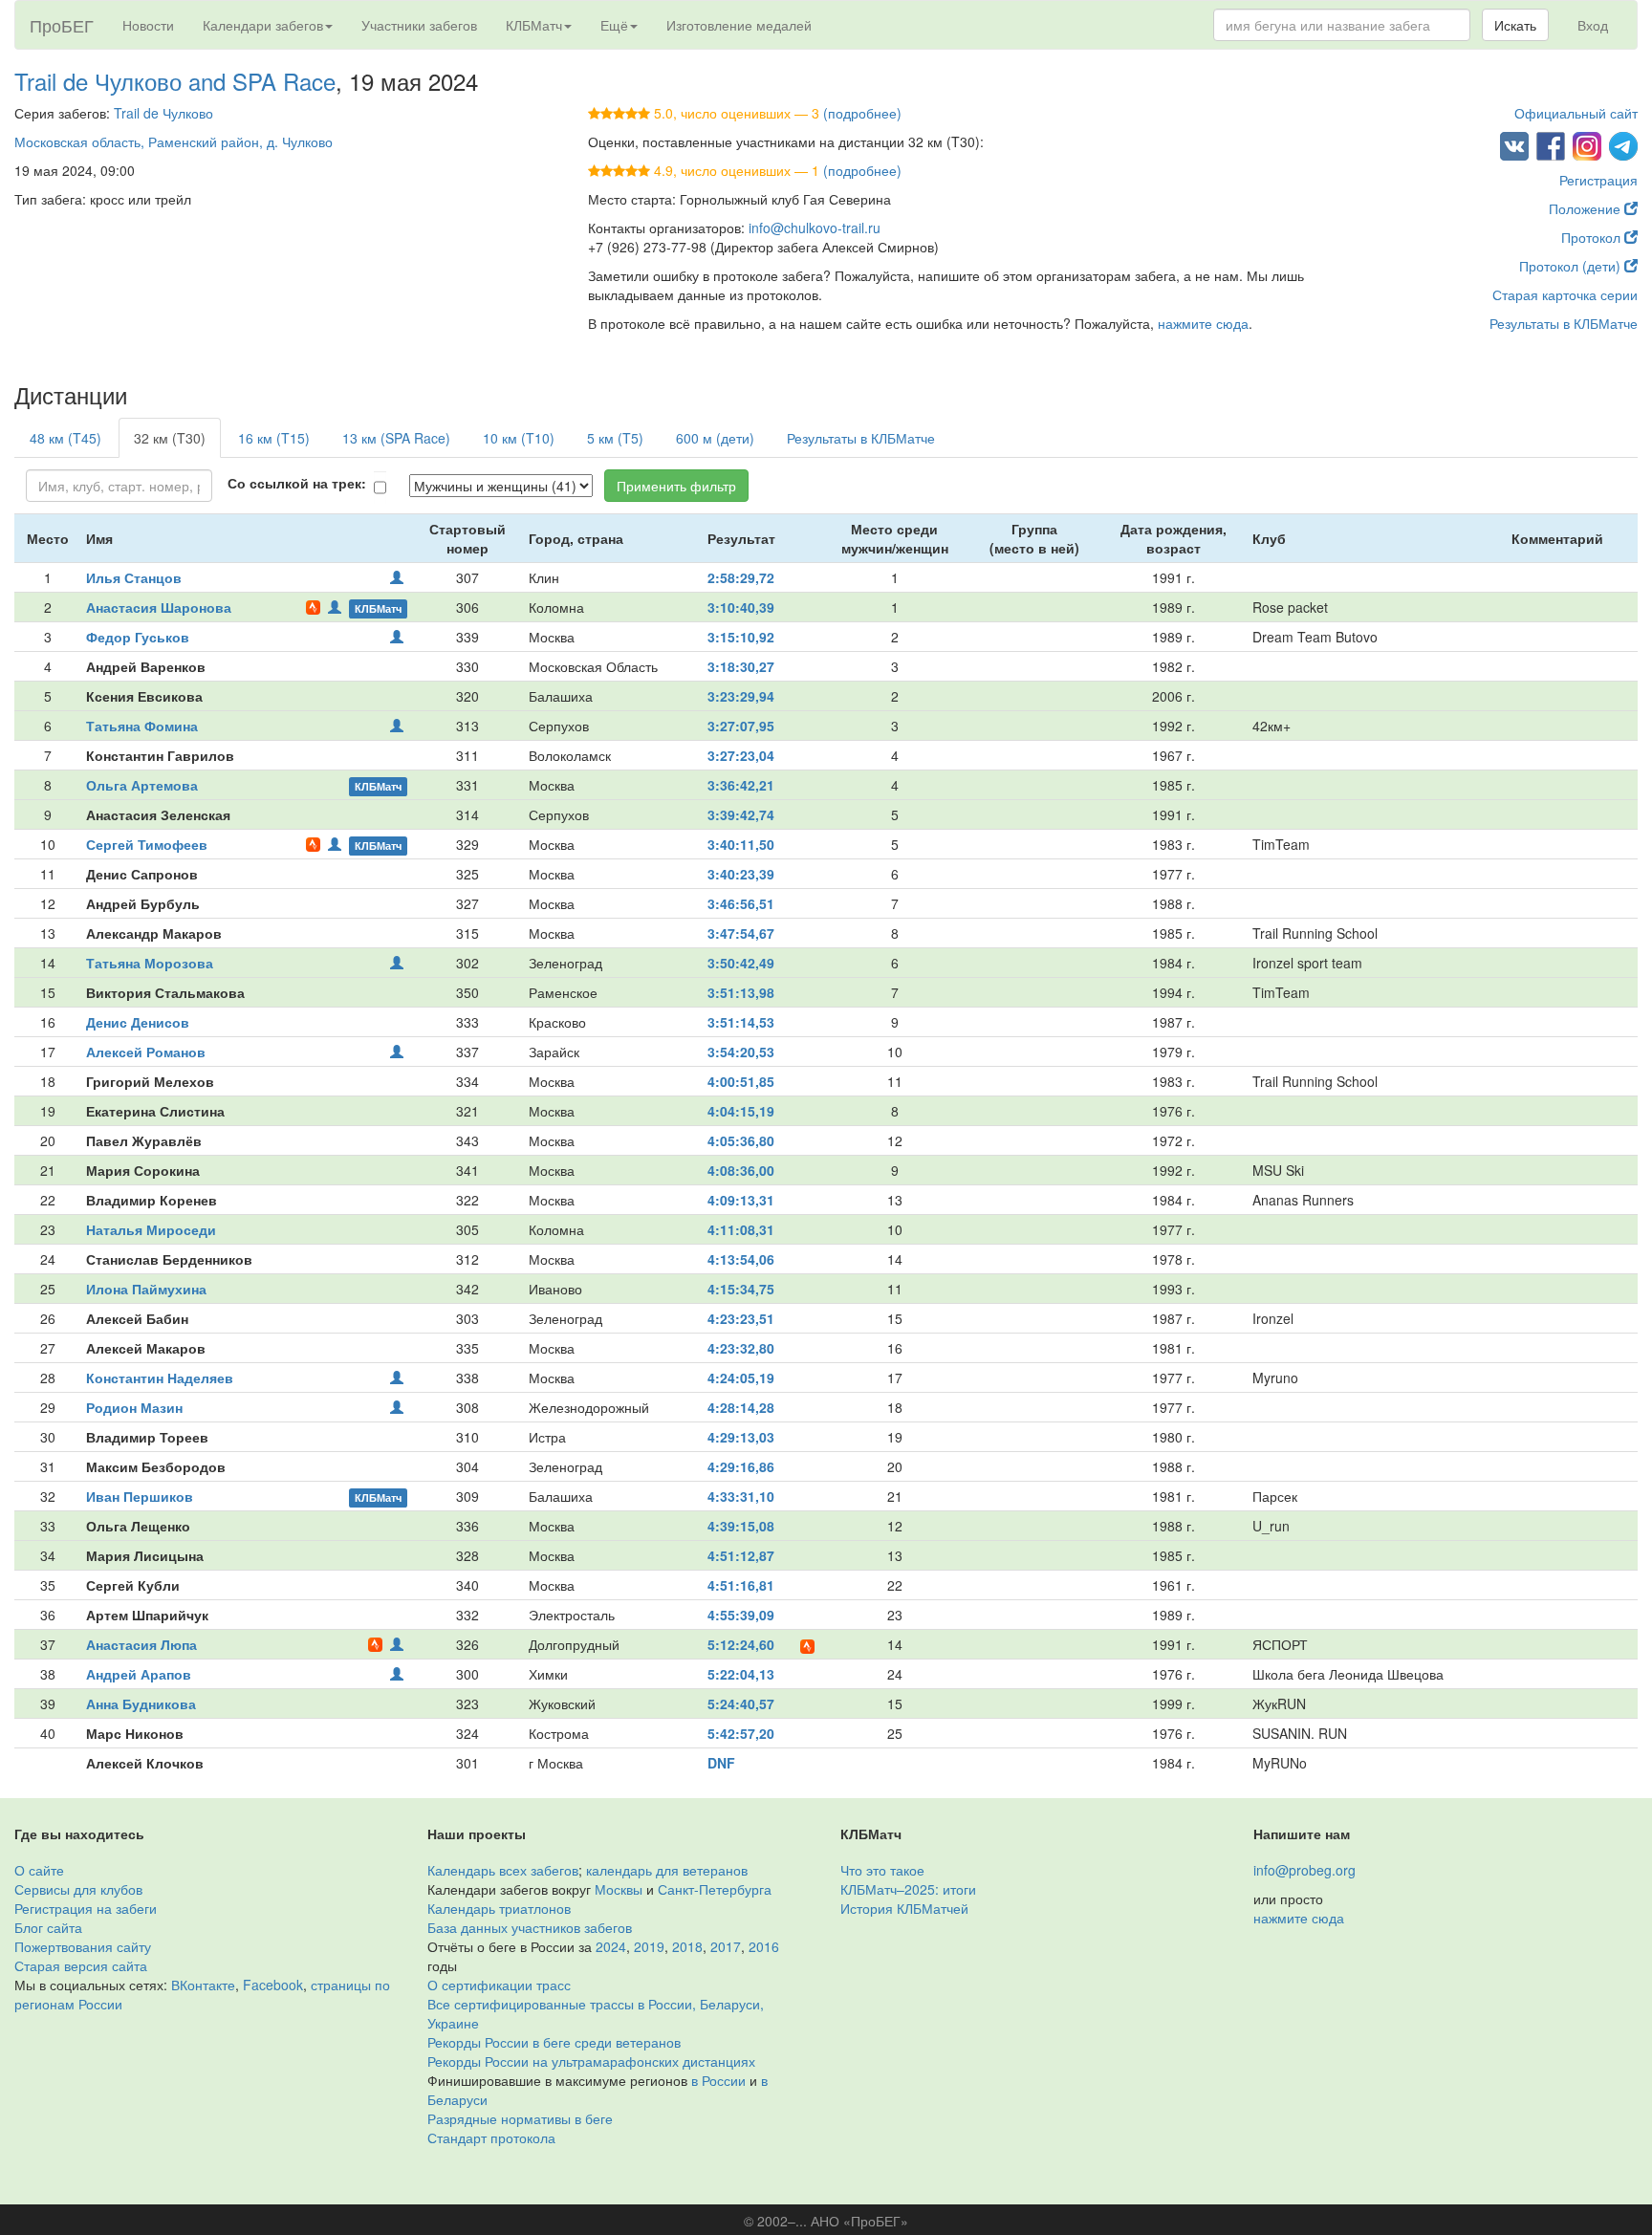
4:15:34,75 (741, 1289)
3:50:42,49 (741, 963)
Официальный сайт (1576, 113)
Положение (1587, 208)
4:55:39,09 (741, 1615)
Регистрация (1598, 180)
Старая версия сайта (81, 1965)
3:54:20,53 (741, 1052)
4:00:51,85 (741, 1081)
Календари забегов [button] (263, 25)
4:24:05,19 (741, 1378)
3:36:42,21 (741, 785)
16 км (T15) (274, 438)
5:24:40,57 (741, 1703)
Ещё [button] (614, 25)
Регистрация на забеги (86, 1908)
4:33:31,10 (741, 1496)
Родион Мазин (134, 1407)
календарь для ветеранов (667, 1870)
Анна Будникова (141, 1703)
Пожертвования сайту (83, 1946)
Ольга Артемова (142, 785)
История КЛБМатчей (904, 1908)
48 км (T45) (65, 438)
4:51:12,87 (741, 1555)
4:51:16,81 (741, 1585)
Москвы (619, 1889)
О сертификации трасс (499, 1985)
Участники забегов (419, 25)
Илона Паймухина (146, 1289)
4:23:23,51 (741, 1318)
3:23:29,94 (741, 696)
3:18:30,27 (741, 666)
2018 (687, 1946)
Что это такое (882, 1870)
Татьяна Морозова (150, 963)
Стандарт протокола (491, 2137)
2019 (649, 1946)
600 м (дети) (715, 438)
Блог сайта (48, 1927)
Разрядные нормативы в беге (520, 2118)
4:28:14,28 (741, 1407)
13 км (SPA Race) (396, 438)
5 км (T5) (615, 438)
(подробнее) (862, 113)
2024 (611, 1946)
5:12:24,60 (741, 1644)
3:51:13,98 (741, 992)
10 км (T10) (519, 438)
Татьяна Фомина (142, 726)
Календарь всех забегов (503, 1870)
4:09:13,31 (741, 1200)
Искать (1515, 25)
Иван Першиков (140, 1496)
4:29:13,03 (741, 1437)
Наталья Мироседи (151, 1229)
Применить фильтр (676, 486)
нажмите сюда (1203, 323)
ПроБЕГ (62, 25)
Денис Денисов (138, 1022)
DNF (721, 1763)
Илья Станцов (134, 577)
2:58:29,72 (741, 577)
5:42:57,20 (741, 1733)
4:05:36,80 (741, 1140)
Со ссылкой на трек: (297, 483)
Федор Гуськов (138, 637)
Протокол (1593, 237)
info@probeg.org (1304, 1870)
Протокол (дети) (1572, 266)
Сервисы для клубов (78, 1889)
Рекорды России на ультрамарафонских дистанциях (591, 2061)
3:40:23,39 (741, 874)
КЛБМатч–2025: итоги (908, 1889)
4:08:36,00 (741, 1170)
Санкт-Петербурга (715, 1889)
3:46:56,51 (741, 903)
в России (718, 2080)
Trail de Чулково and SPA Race (175, 81)
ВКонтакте (203, 1985)
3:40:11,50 (741, 844)
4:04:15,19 (741, 1111)
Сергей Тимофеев (147, 844)
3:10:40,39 (741, 607)
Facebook (273, 1985)
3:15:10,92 (741, 637)
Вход (1593, 25)
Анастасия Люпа (141, 1644)
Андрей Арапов (139, 1674)
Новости (148, 25)
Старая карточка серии (1565, 294)
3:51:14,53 (741, 1022)
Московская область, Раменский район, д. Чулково (174, 141)
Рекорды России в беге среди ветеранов (554, 2042)
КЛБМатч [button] (534, 25)
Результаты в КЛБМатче (1564, 323)
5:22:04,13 (741, 1674)
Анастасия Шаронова (159, 607)
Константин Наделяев (160, 1378)
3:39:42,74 (741, 814)
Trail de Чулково (163, 113)
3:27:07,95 (741, 726)
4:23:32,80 (741, 1348)
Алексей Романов (146, 1052)
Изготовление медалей (739, 25)
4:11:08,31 (741, 1229)
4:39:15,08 (741, 1526)
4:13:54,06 (741, 1259)
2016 (764, 1946)
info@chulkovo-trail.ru (815, 228)
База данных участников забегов (530, 1927)
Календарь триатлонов (499, 1908)
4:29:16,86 (741, 1466)
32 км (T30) (170, 438)
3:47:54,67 (741, 933)
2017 (726, 1946)
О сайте (39, 1870)
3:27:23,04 (741, 755)
